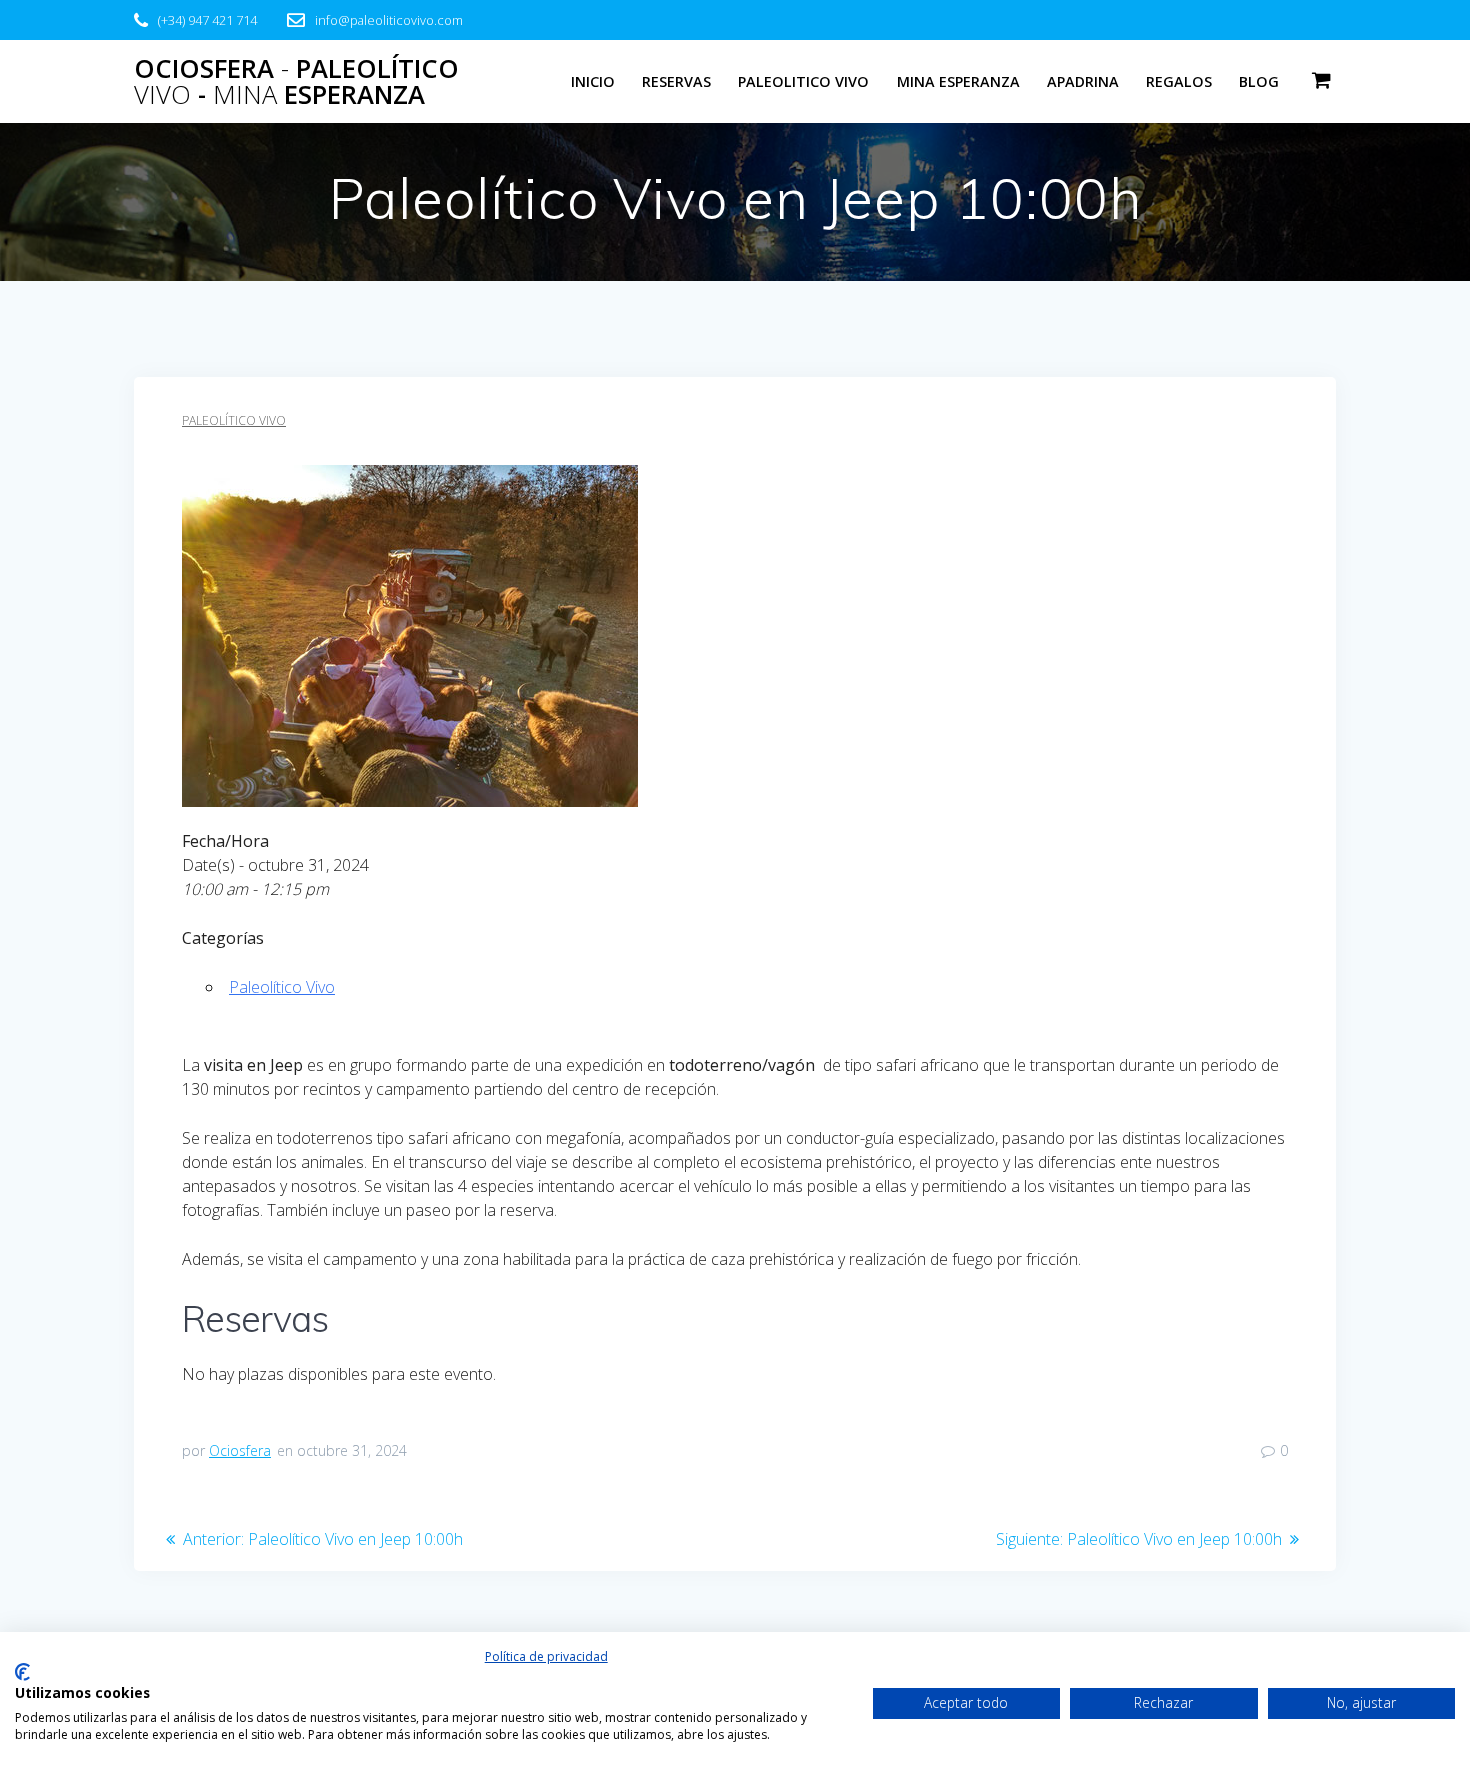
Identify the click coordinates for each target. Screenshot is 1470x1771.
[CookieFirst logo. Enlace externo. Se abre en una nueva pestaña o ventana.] (22, 1672)
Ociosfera (240, 1450)
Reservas (676, 81)
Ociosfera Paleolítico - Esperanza (296, 81)
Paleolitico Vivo (803, 81)
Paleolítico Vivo (234, 420)
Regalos (1179, 81)
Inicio (593, 81)
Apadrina (1083, 81)
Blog (1259, 81)
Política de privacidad (546, 1656)
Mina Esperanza (958, 81)
